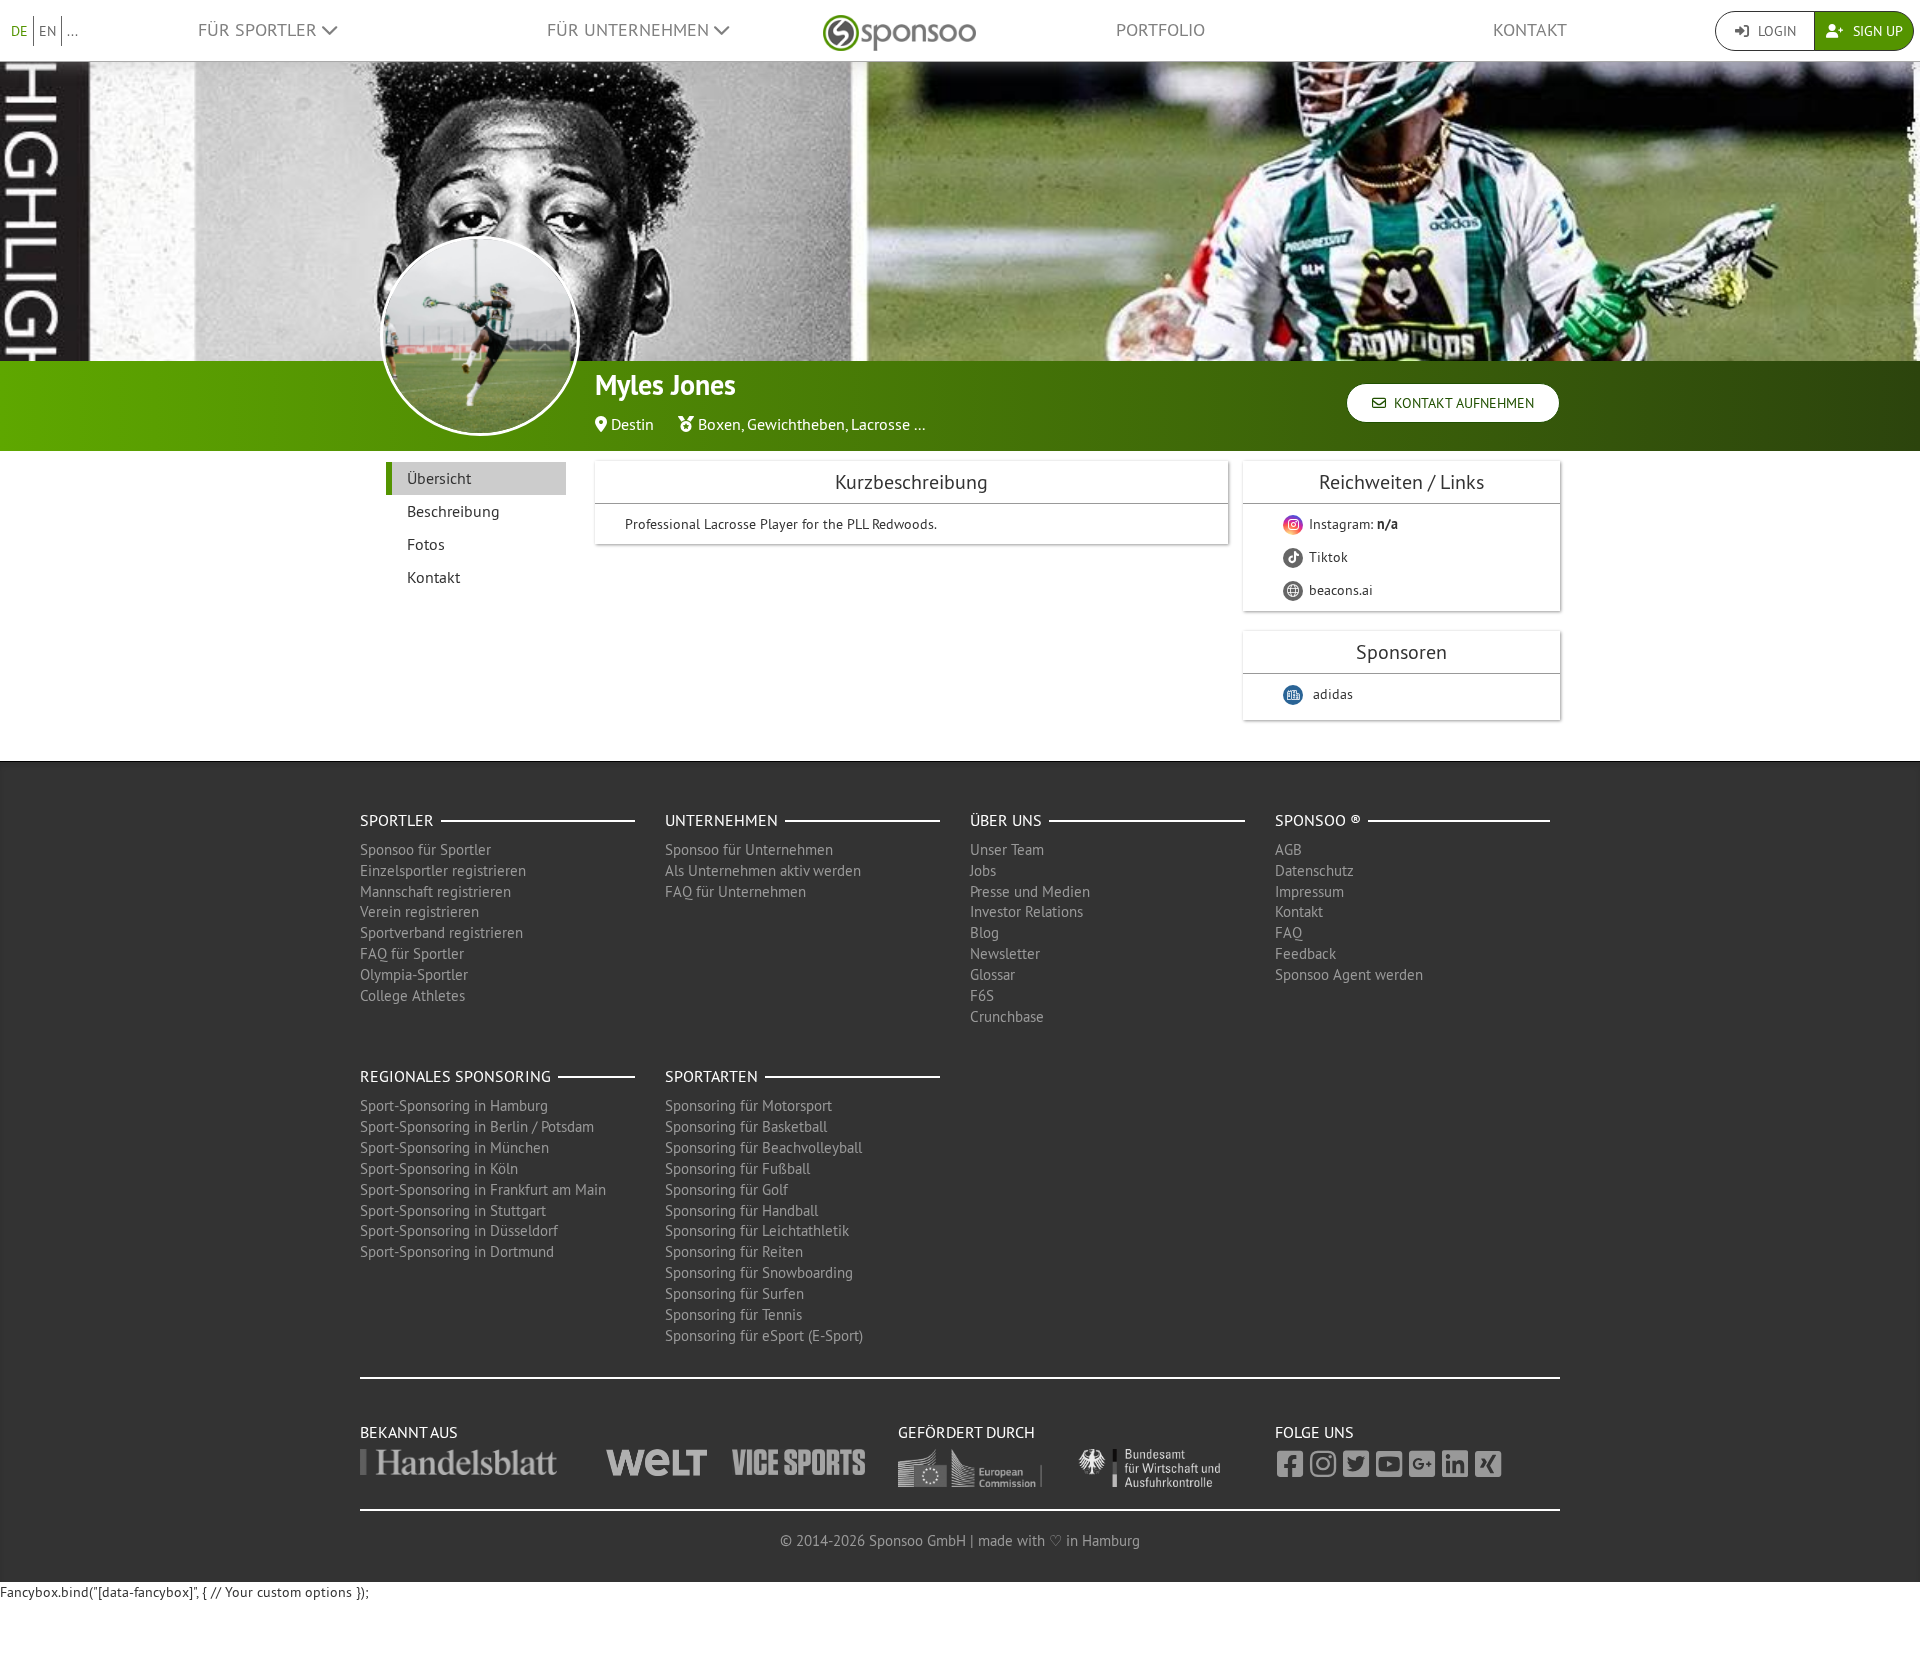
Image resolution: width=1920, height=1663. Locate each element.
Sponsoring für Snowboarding (759, 1272)
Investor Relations (1026, 911)
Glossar (992, 974)
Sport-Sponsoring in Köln (439, 1168)
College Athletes (412, 995)
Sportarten (711, 1076)
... (72, 31)
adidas (1333, 694)
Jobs (983, 870)
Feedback (1305, 953)
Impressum (1309, 891)
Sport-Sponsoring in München (454, 1147)
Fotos (426, 544)
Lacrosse (880, 424)
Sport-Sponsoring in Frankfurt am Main (483, 1189)
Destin (632, 424)
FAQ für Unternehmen (735, 891)
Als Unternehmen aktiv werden (763, 870)
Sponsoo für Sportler (425, 849)
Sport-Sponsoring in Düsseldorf (459, 1230)
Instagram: (1351, 524)
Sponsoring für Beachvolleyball (763, 1147)
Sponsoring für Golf (726, 1189)
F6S (982, 995)
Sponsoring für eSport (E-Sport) (764, 1335)
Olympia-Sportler (414, 974)
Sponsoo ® (1318, 820)
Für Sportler (260, 30)
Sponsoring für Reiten (734, 1251)
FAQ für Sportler (412, 953)
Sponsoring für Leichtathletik (757, 1230)
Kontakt (1530, 30)
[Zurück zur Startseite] (899, 30)
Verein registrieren (419, 911)
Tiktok (1326, 557)
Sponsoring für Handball (741, 1210)
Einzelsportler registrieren (443, 870)
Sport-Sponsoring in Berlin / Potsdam (477, 1126)
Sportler (397, 820)
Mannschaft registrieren (435, 891)
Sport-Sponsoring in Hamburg (454, 1105)
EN (47, 31)
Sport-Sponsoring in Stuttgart (453, 1210)
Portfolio (1160, 30)
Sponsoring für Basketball (746, 1126)
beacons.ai (1339, 590)
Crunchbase (1007, 1016)
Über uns (1006, 820)
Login (1775, 31)
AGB (1288, 849)
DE (19, 31)
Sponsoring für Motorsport (748, 1105)
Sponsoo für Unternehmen (749, 849)
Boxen (719, 424)
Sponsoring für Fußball (737, 1168)
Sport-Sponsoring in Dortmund (457, 1251)
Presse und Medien (1030, 891)
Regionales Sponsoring (455, 1076)
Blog (984, 932)
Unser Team (1007, 849)
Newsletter (1005, 953)
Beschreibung (453, 511)
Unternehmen (721, 820)
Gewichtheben (796, 424)
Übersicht (439, 478)
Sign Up (1876, 31)
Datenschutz (1314, 870)
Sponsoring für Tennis (733, 1314)
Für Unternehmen (630, 30)
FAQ (1288, 932)
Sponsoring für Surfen (734, 1293)
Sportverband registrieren (441, 932)
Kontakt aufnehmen (1460, 403)
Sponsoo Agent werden (1349, 974)
